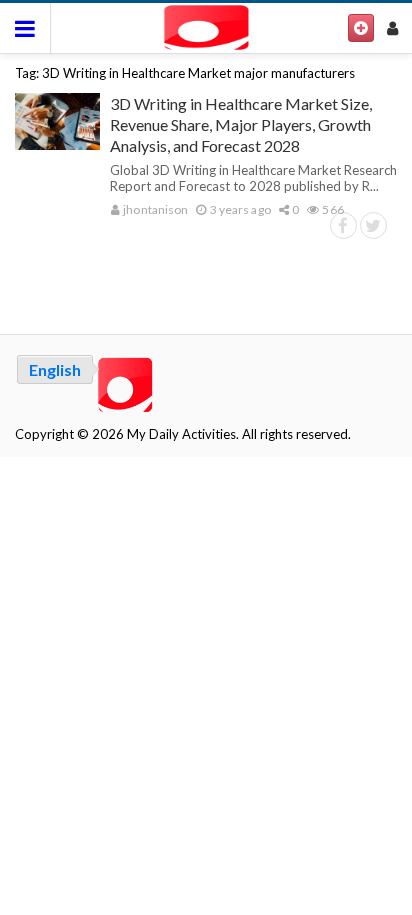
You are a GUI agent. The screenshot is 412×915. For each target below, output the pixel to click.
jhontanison (154, 209)
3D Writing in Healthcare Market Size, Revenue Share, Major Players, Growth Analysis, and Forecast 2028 (241, 124)
